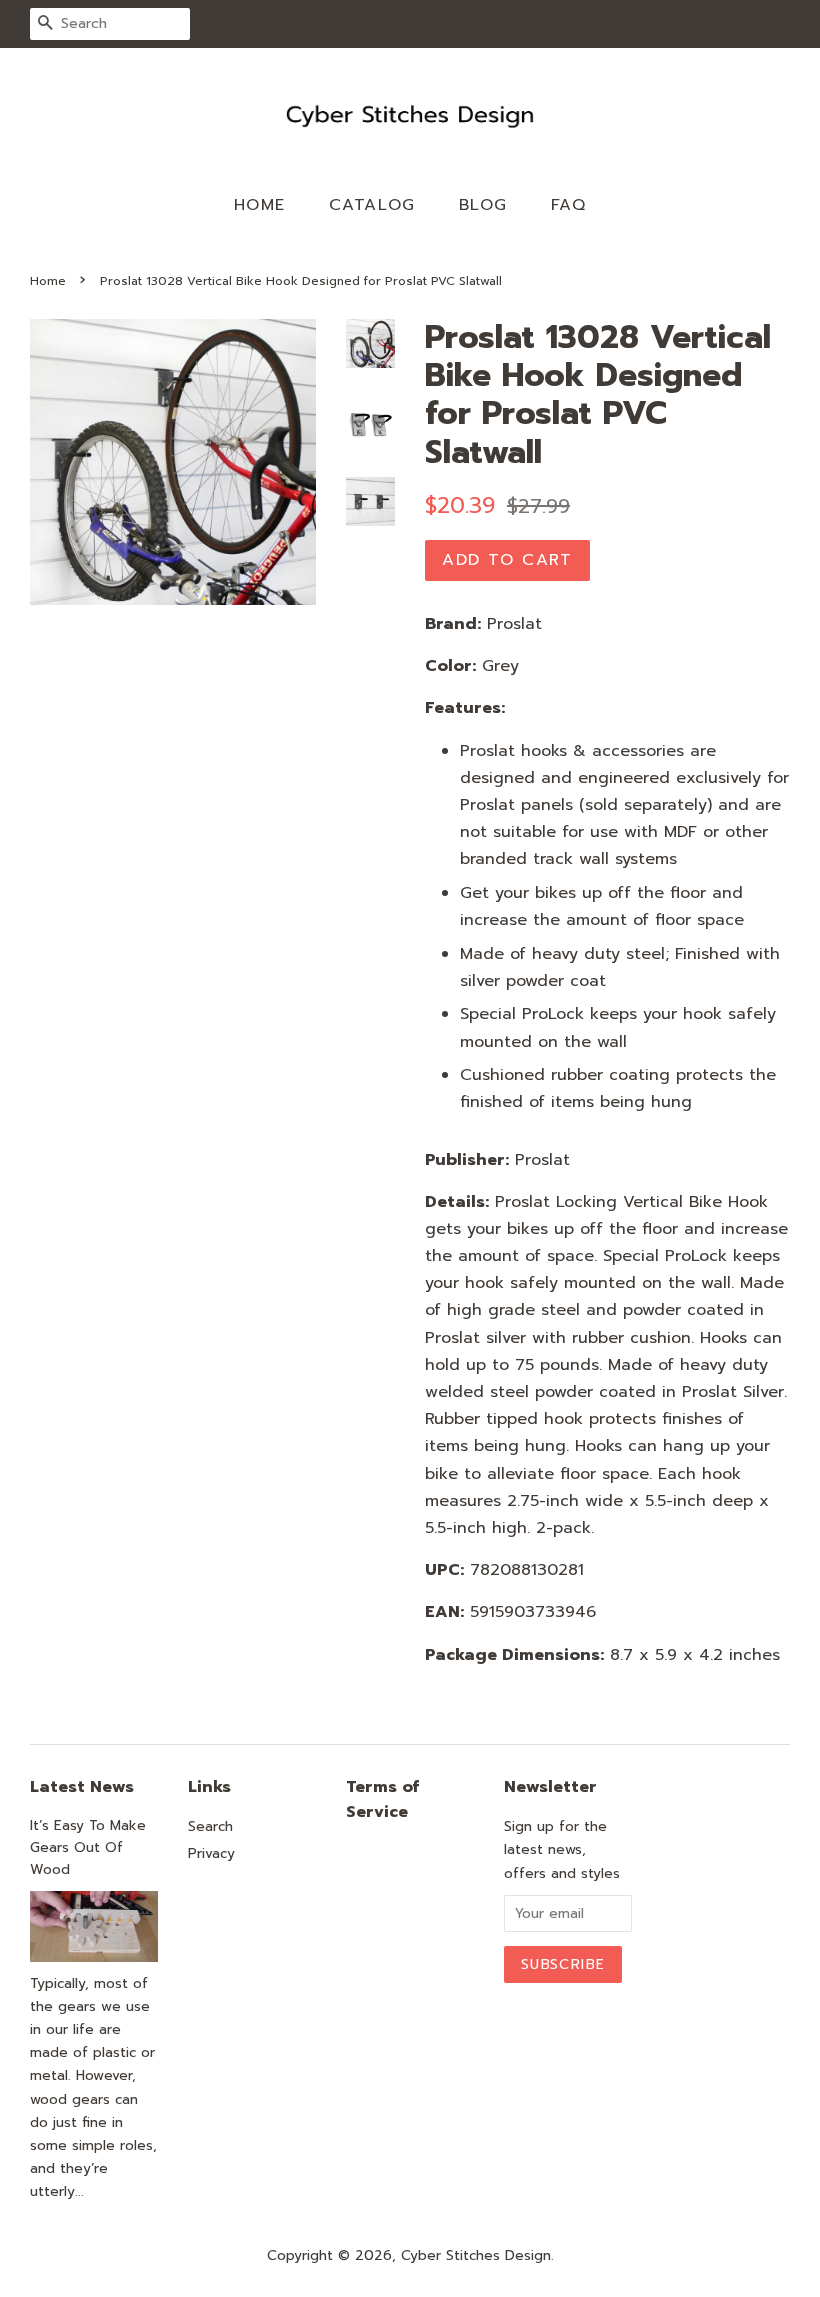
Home (260, 205)
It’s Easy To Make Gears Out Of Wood (88, 1847)
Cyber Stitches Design (476, 2255)
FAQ (569, 205)
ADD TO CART (507, 560)
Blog (483, 205)
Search (210, 1826)
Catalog (372, 205)
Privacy (211, 1853)
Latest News (82, 1787)
